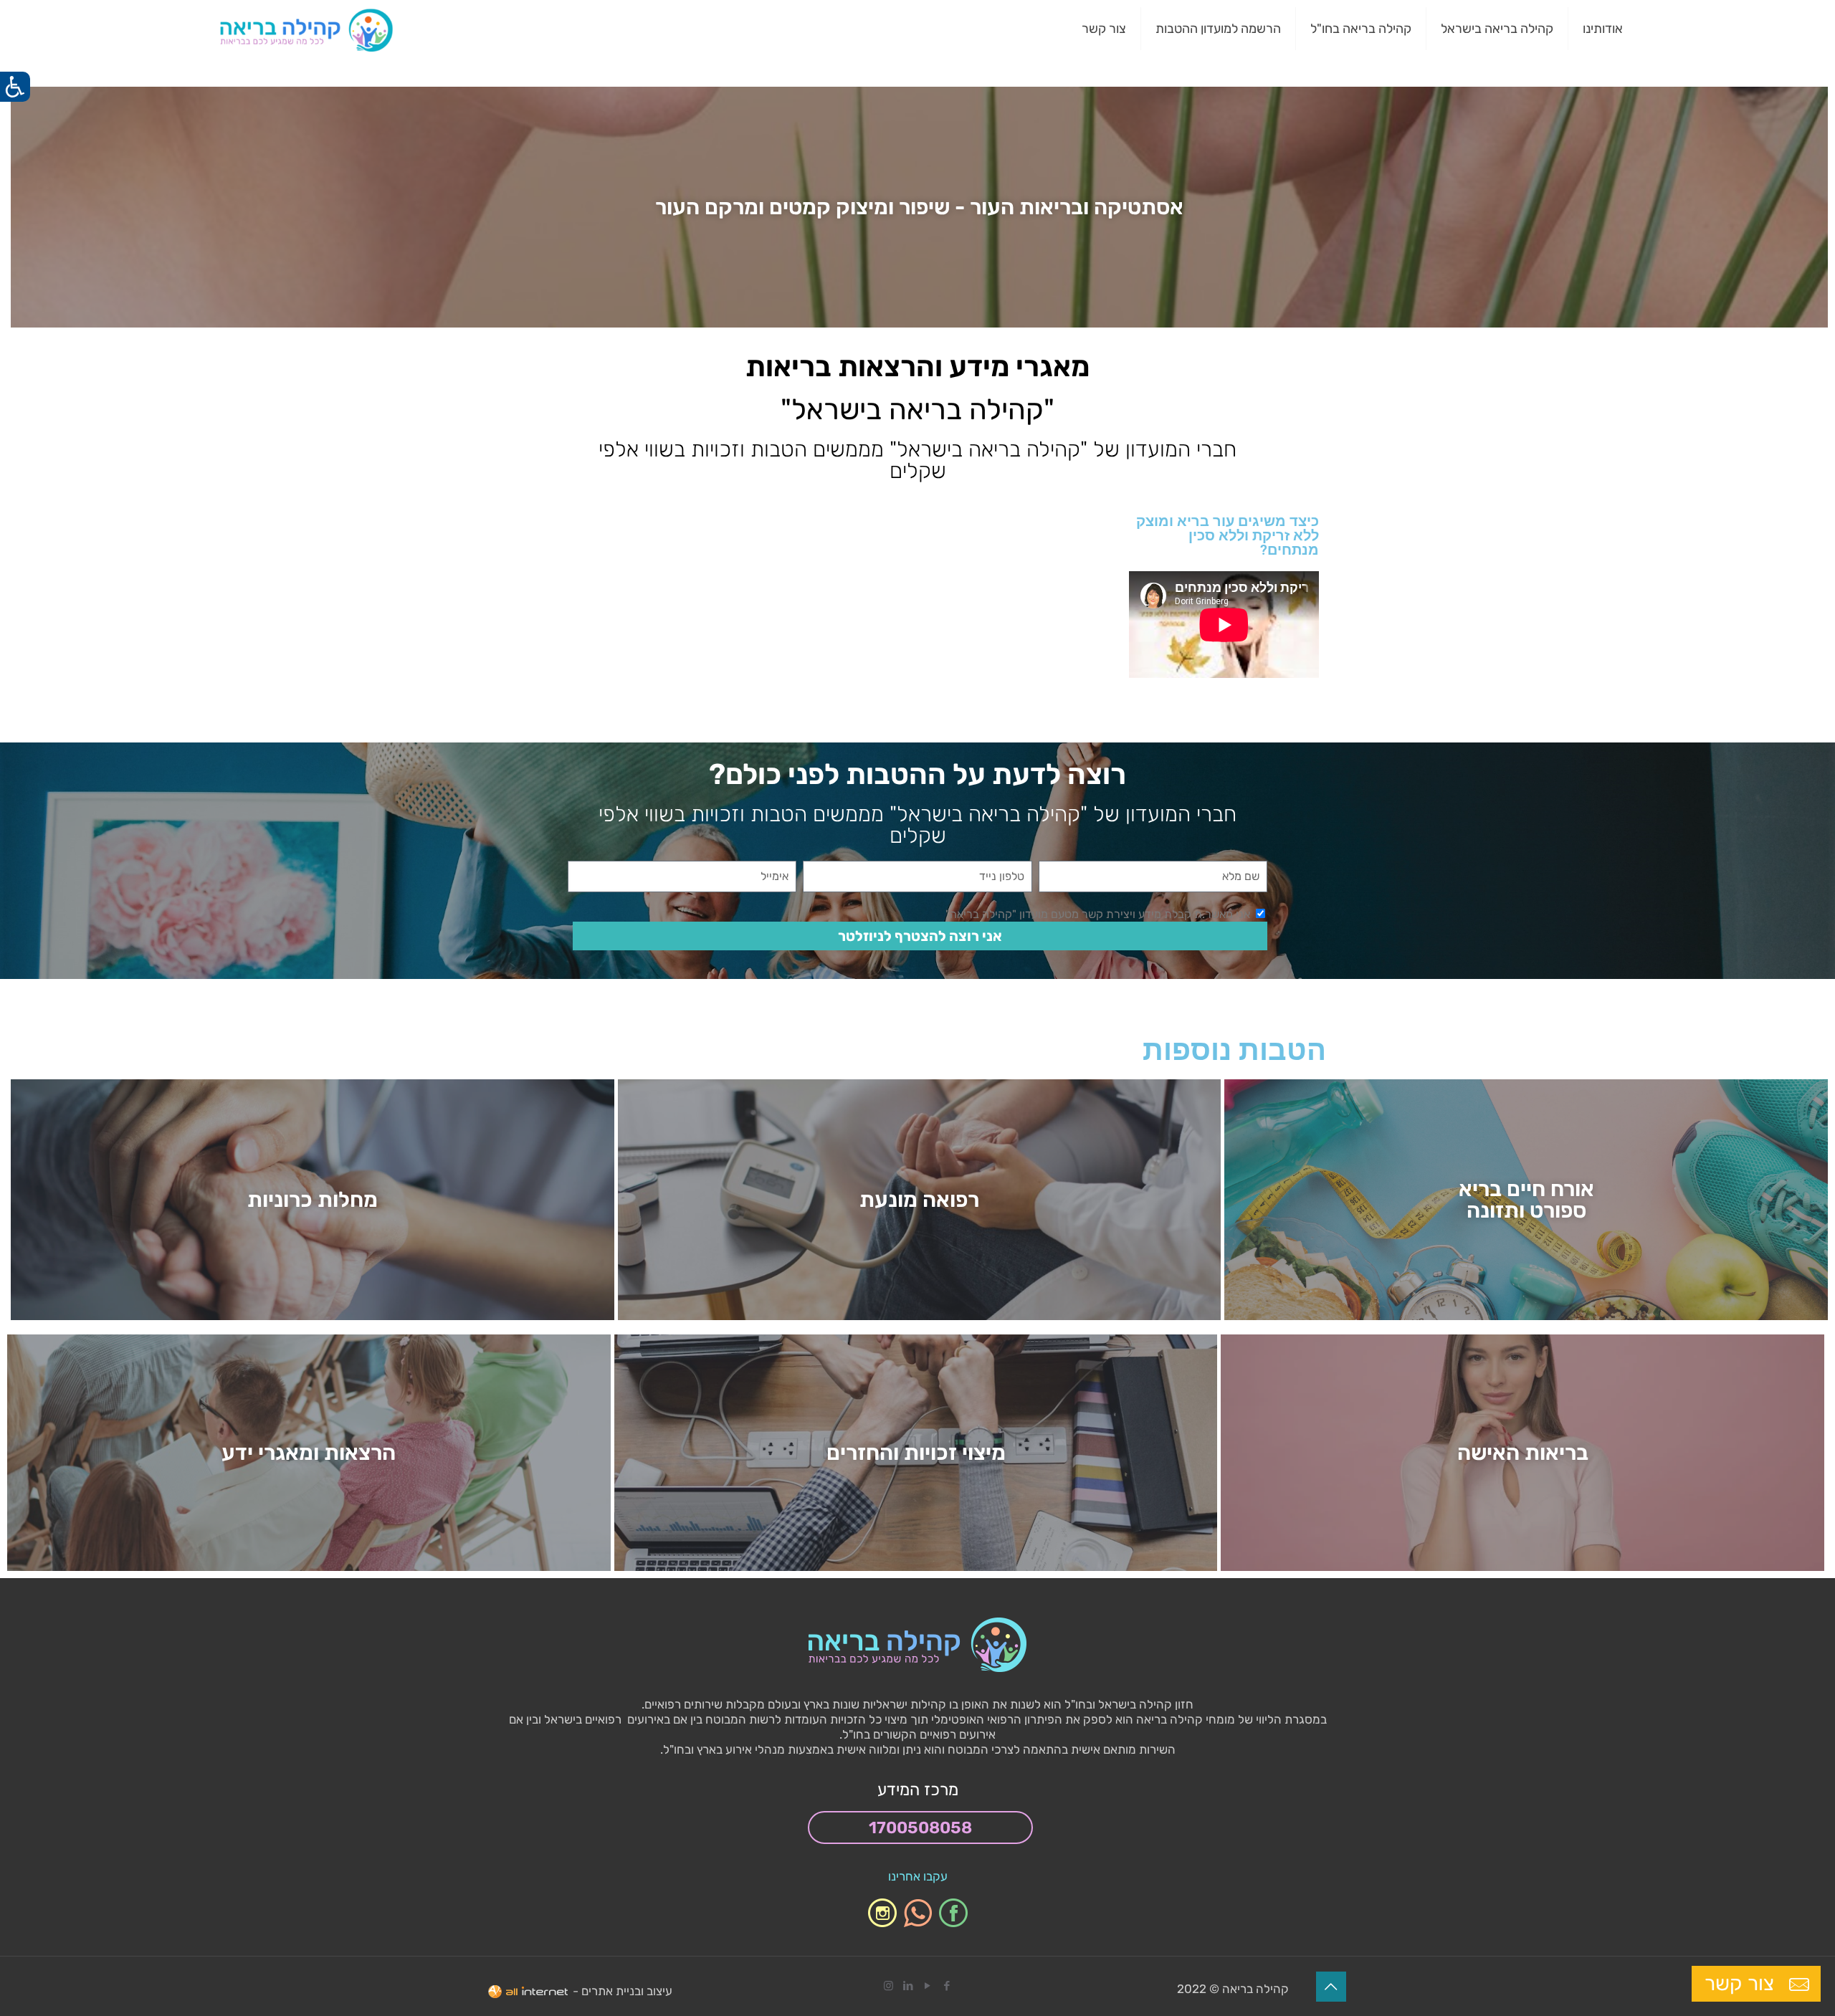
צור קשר (1742, 1983)
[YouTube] (927, 1986)
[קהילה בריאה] (306, 29)
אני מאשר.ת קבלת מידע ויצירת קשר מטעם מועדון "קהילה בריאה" (1098, 914)
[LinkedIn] (908, 1986)
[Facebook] (947, 1986)
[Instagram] (888, 1986)
